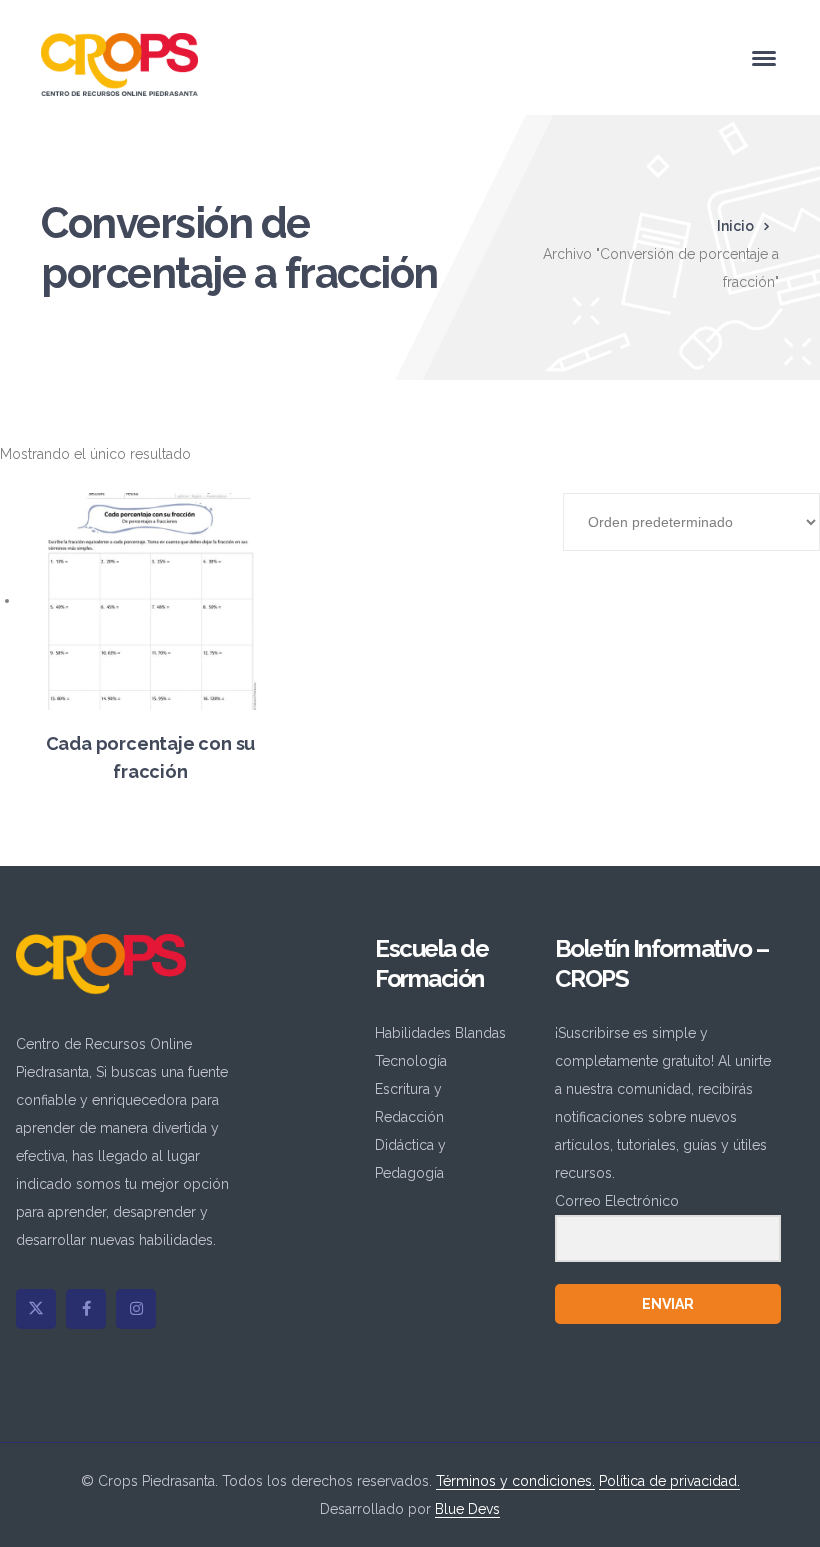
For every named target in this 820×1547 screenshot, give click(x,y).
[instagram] (136, 1309)
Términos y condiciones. (515, 1481)
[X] (36, 1309)
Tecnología (411, 1061)
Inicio (735, 226)
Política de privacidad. (669, 1481)
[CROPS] (119, 63)
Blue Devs (467, 1509)
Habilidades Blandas (440, 1033)
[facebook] (86, 1309)
